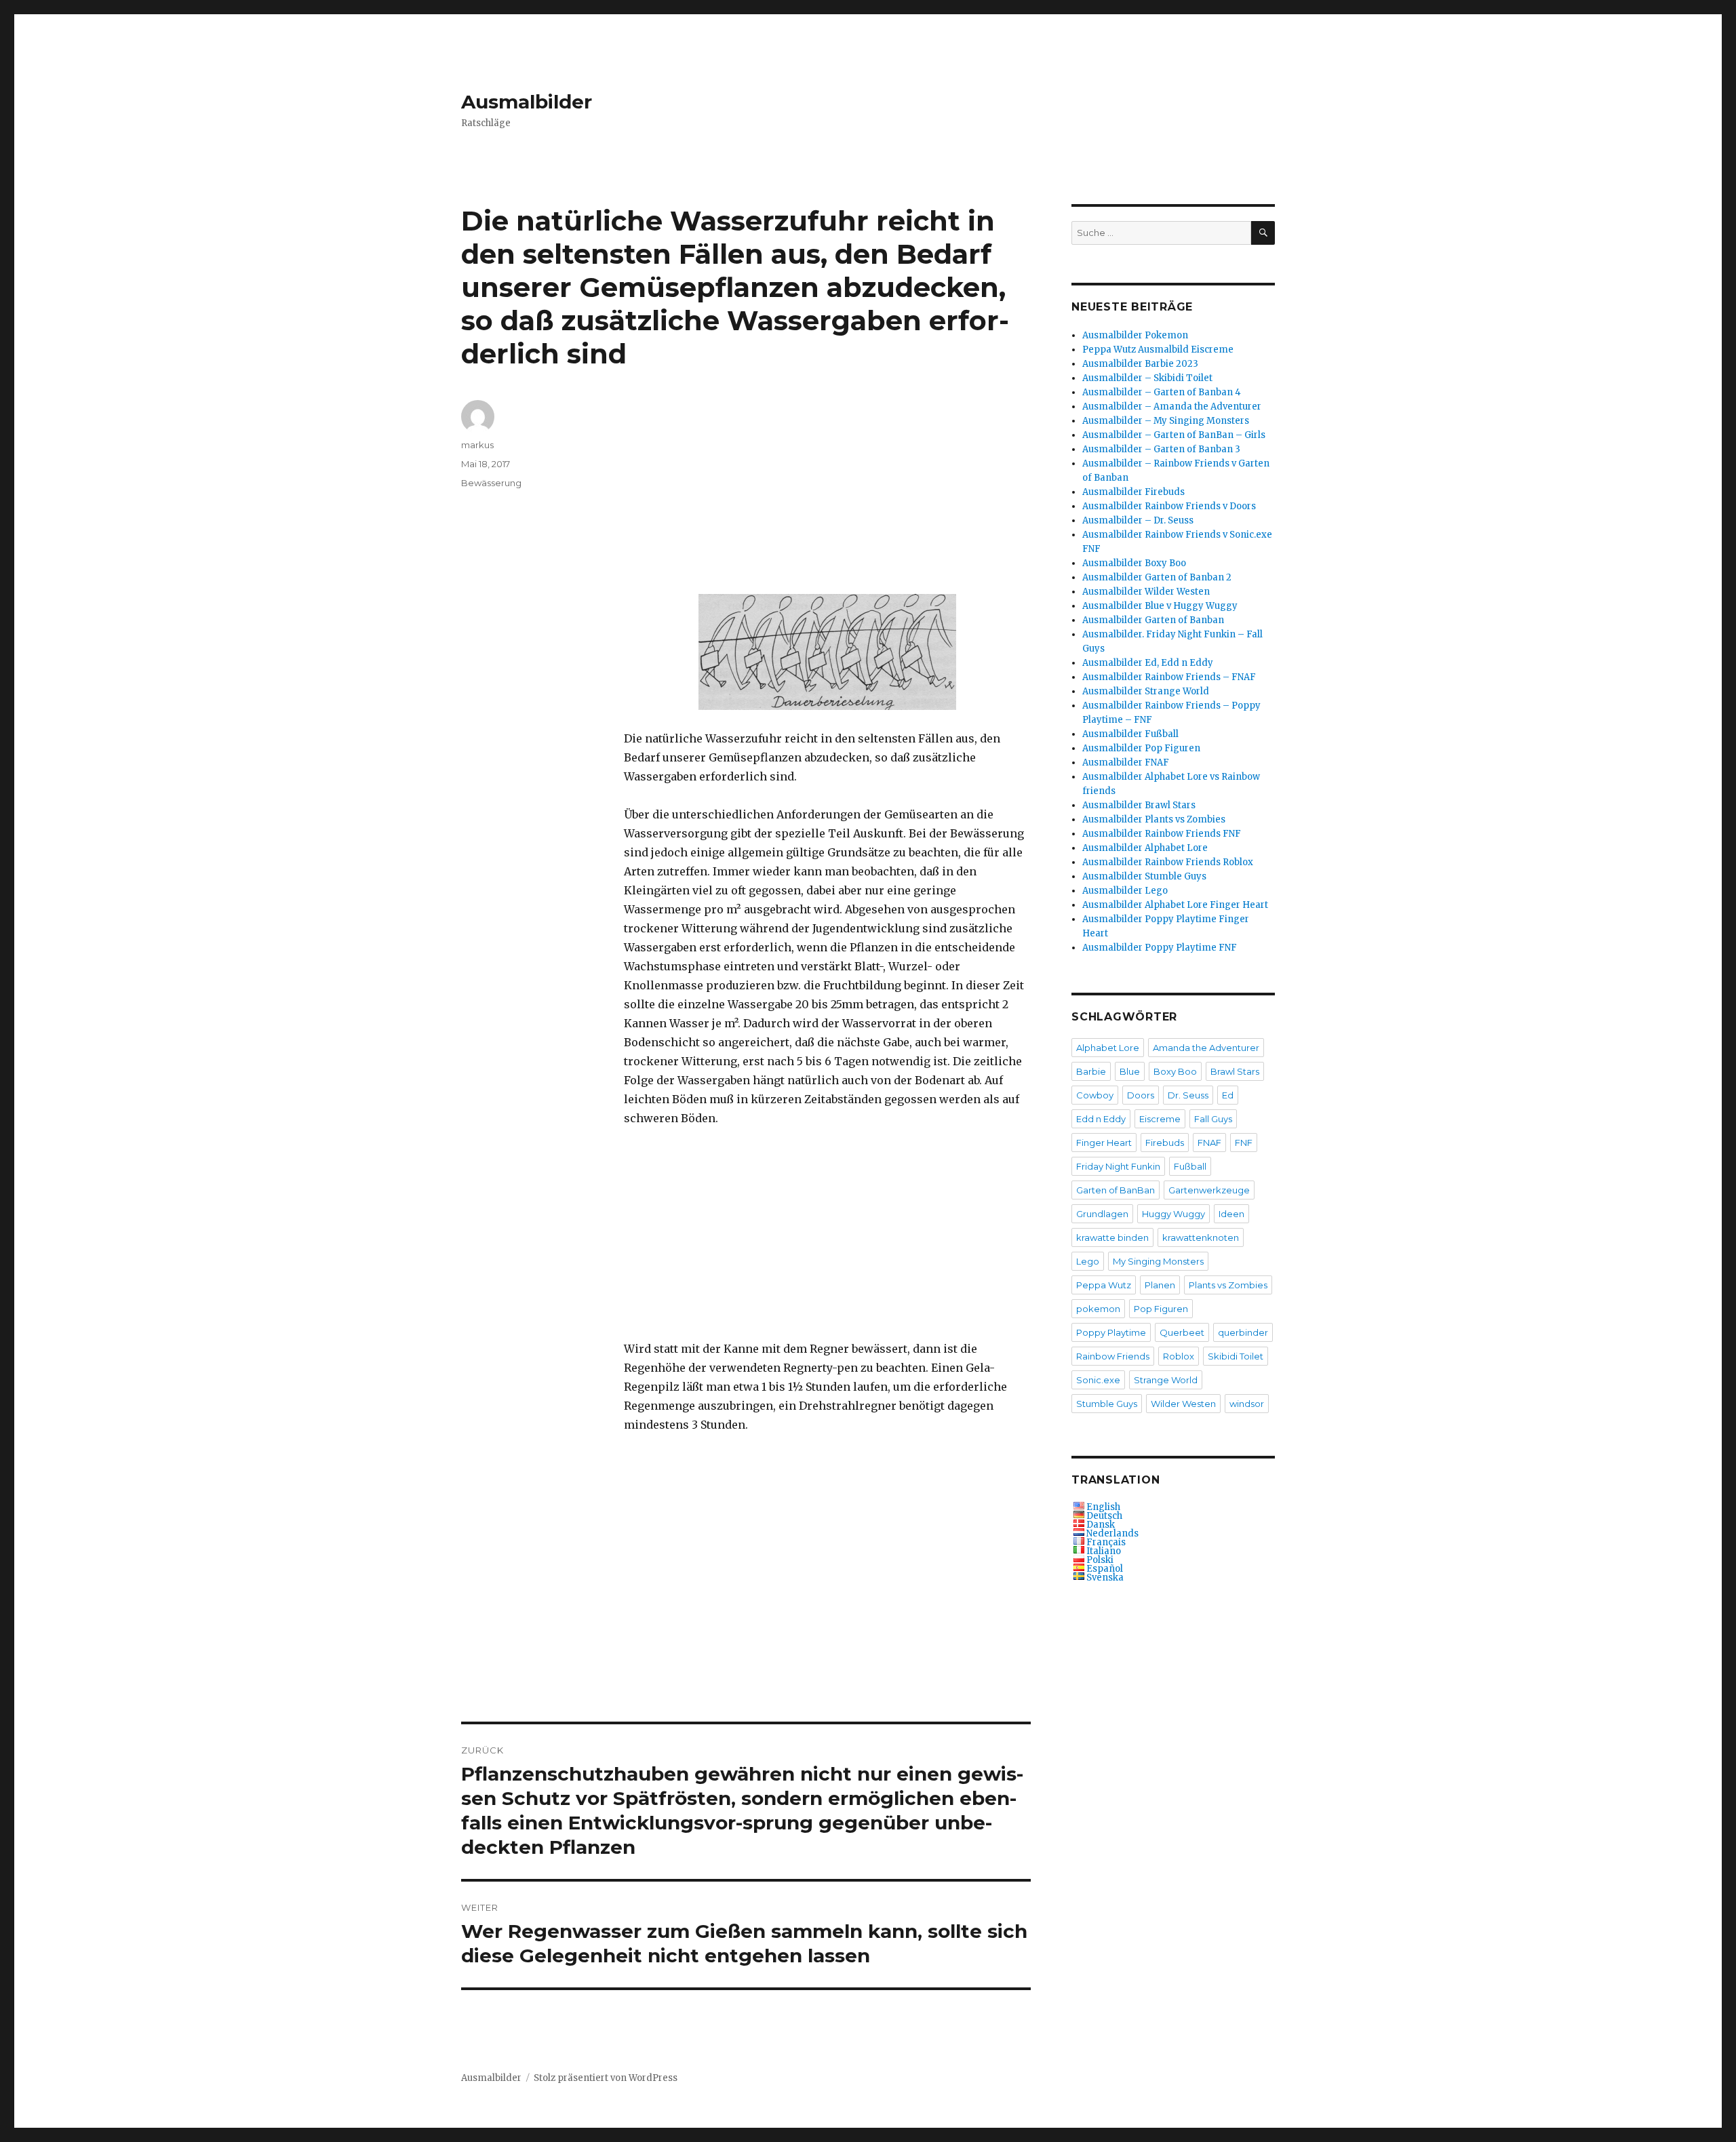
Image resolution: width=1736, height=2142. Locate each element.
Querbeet (1182, 1332)
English (1103, 1507)
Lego (1088, 1261)
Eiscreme (1160, 1119)
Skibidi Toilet (1236, 1356)
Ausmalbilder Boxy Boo (1134, 563)
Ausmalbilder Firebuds (1133, 492)
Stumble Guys (1107, 1404)
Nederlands (1112, 1533)
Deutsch (1104, 1516)
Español (1105, 1569)
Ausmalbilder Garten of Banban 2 (1157, 577)
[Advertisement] (830, 498)
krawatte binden (1112, 1237)
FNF (1244, 1143)
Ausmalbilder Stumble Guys (1144, 876)
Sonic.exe (1098, 1380)
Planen (1160, 1285)
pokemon (1098, 1309)
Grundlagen (1102, 1214)
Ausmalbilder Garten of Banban (1153, 620)
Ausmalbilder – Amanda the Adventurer (1172, 406)
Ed (1228, 1095)
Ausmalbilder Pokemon (1135, 335)
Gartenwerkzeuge (1209, 1190)
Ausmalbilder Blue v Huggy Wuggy (1160, 606)
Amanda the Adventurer (1206, 1048)
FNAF (1209, 1143)
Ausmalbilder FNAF (1126, 762)
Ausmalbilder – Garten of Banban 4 (1162, 392)
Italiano (1104, 1551)
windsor (1247, 1404)
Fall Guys (1213, 1119)
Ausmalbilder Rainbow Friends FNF (1162, 834)
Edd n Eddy (1101, 1119)
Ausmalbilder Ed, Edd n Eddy (1148, 663)
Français (1106, 1542)
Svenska (1105, 1578)
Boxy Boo (1175, 1071)
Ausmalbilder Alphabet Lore (1145, 848)
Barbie (1091, 1071)
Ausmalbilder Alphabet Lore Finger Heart (1175, 905)
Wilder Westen (1183, 1404)
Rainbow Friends (1113, 1356)
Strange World (1166, 1380)
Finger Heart (1104, 1143)
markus (477, 445)
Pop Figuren (1161, 1309)
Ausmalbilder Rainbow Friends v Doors (1169, 506)
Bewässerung (491, 483)
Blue (1130, 1071)
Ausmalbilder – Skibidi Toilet (1147, 378)
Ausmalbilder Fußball (1130, 734)
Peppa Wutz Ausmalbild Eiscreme (1158, 350)
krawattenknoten (1201, 1237)
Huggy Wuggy (1173, 1214)
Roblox (1179, 1356)
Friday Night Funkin (1118, 1166)
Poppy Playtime (1111, 1332)
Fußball (1190, 1166)
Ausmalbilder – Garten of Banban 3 (1161, 449)
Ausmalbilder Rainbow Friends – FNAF (1169, 677)
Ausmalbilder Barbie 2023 (1140, 364)
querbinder (1243, 1332)
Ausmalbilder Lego (1125, 891)
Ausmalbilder (527, 102)
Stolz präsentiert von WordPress (606, 2078)
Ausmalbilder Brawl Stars (1139, 805)
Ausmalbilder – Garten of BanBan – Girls (1174, 435)
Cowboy (1095, 1095)
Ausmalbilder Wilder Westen (1146, 592)
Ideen (1231, 1214)
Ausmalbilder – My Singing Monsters (1166, 421)
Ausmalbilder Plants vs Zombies (1154, 819)
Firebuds (1165, 1143)
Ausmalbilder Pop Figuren (1141, 748)
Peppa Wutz (1104, 1285)
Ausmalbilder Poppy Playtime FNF (1160, 948)
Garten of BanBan (1116, 1190)
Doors (1141, 1095)
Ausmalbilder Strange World (1146, 691)
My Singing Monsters (1158, 1261)
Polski (1100, 1560)
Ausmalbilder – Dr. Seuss (1138, 520)
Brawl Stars (1235, 1071)
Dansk (1101, 1525)
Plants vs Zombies (1228, 1285)
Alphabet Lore (1108, 1048)
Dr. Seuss (1188, 1095)
